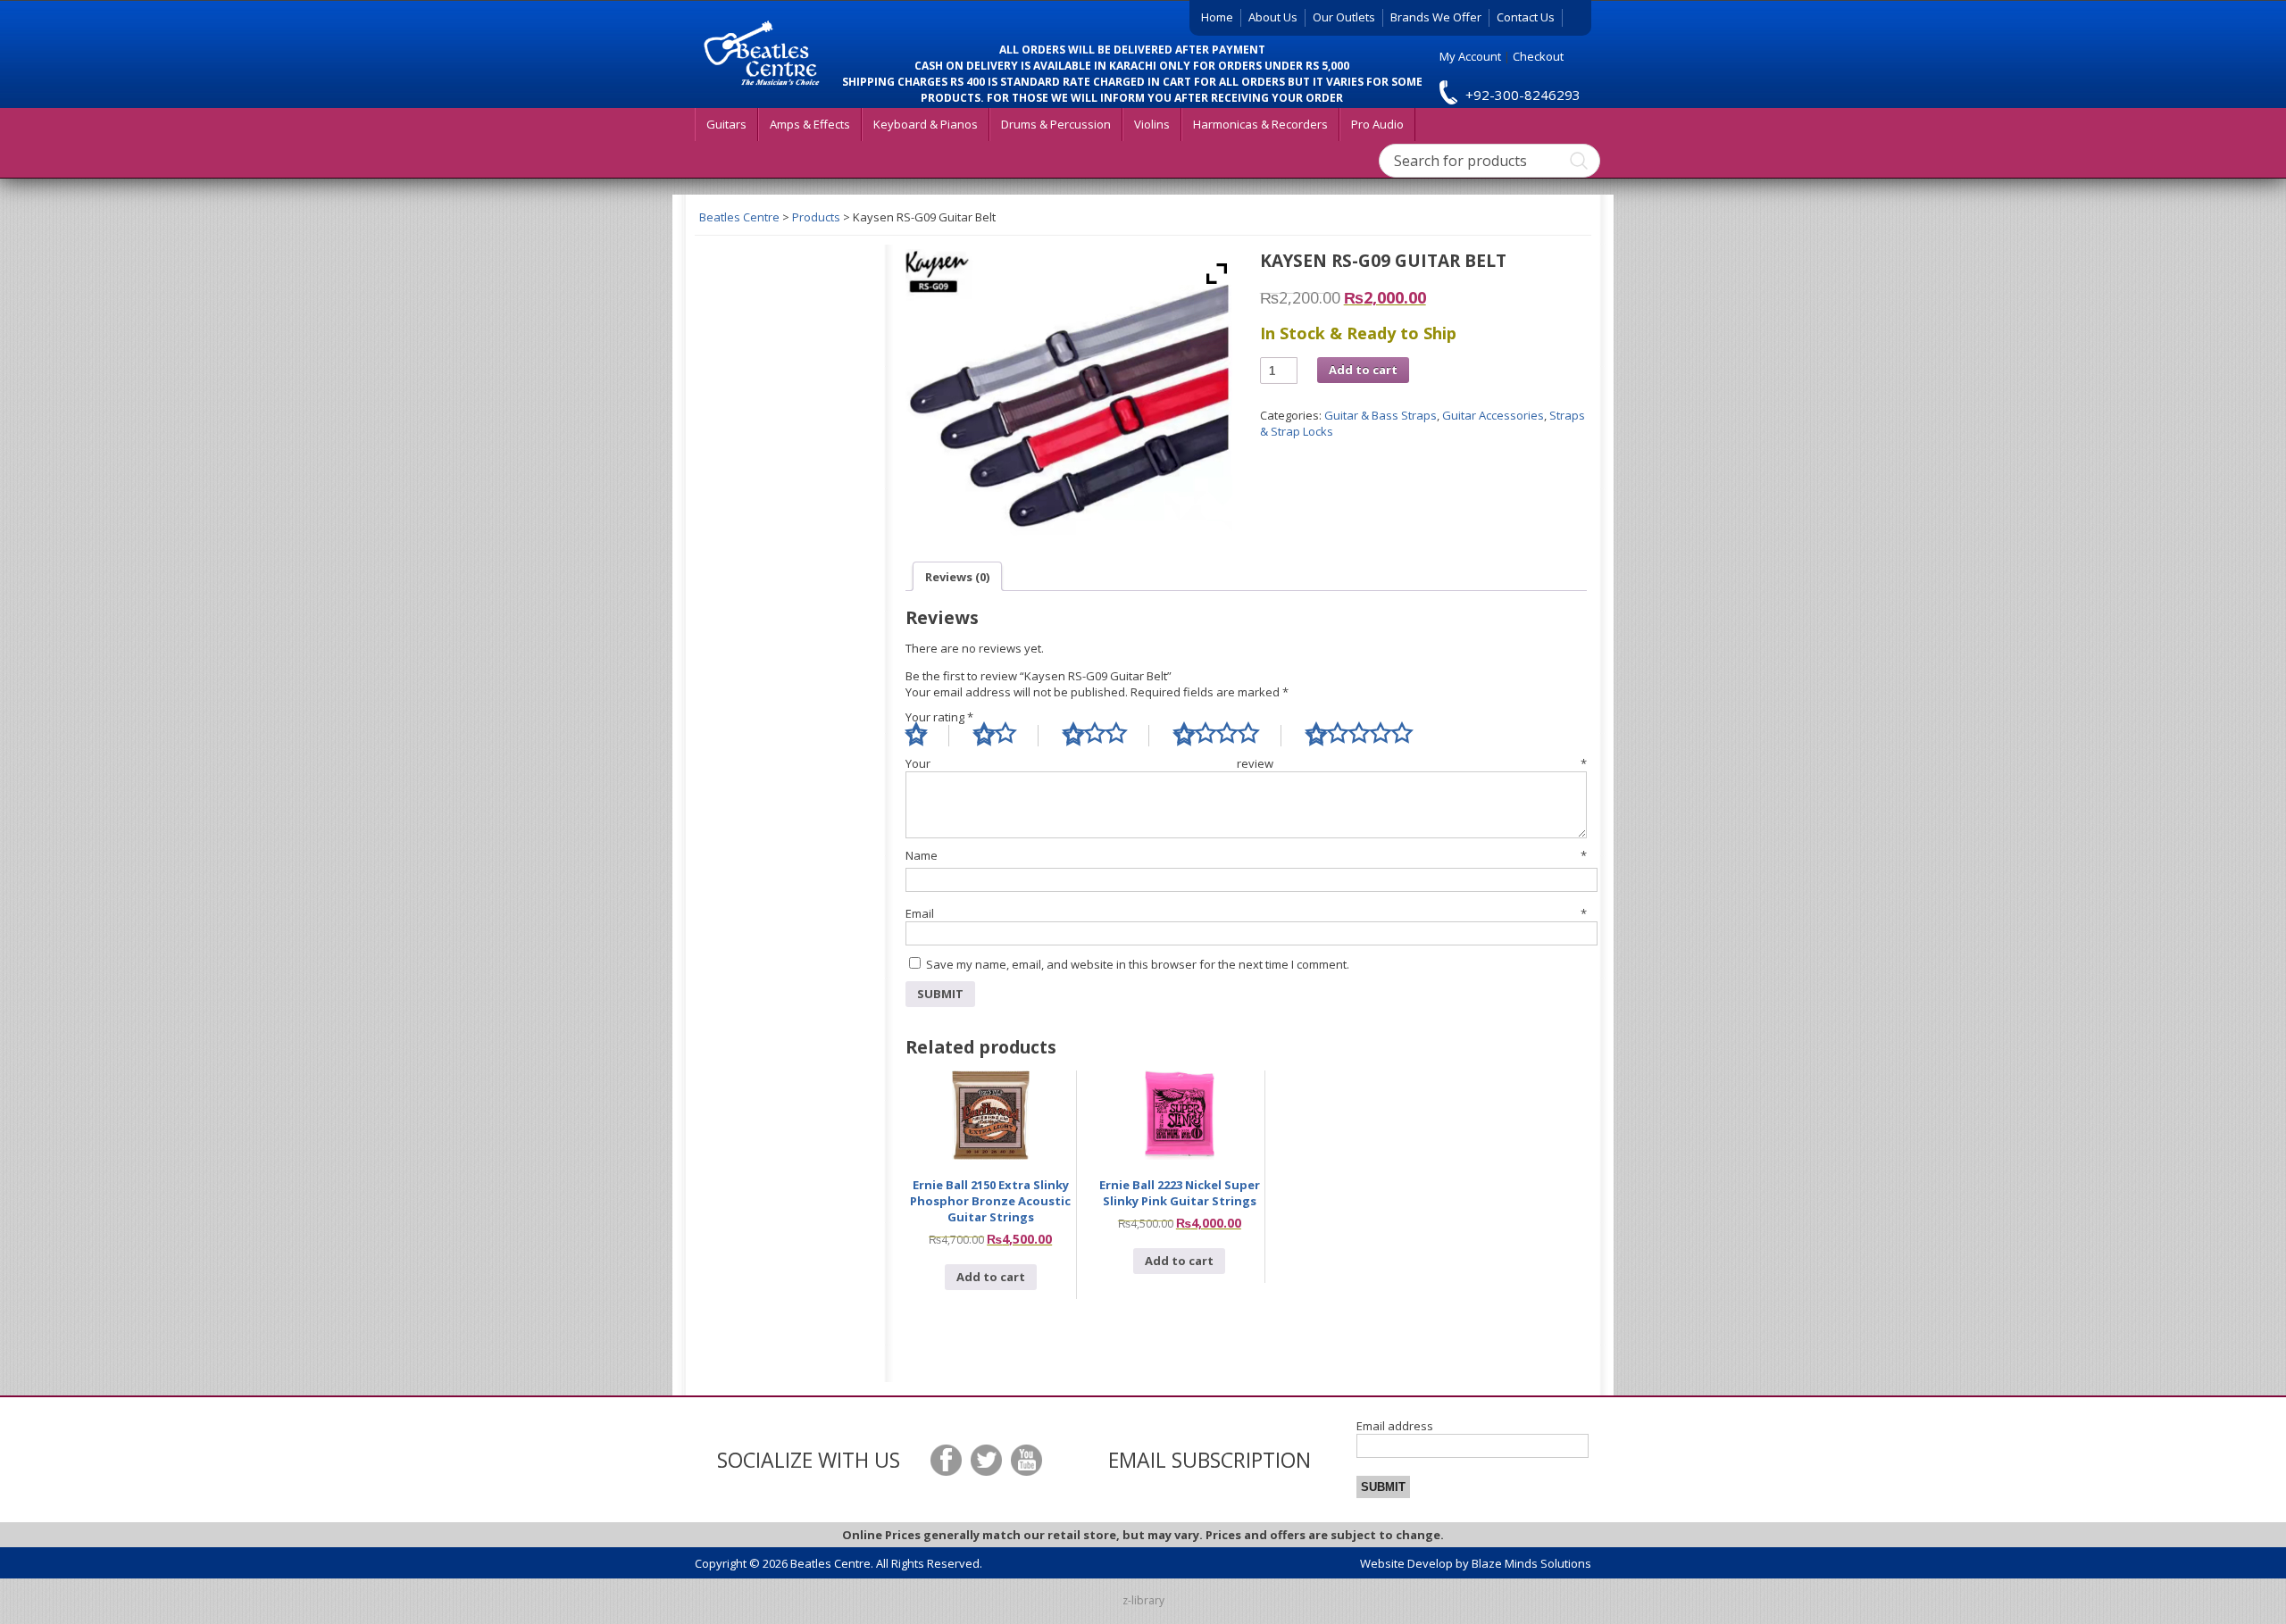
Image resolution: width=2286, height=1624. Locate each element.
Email (1246, 913)
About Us (1273, 17)
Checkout (1538, 56)
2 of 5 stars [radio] (1006, 736)
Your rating (939, 717)
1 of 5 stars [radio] (927, 736)
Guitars (726, 124)
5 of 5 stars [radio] (1370, 736)
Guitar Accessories (1493, 415)
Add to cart (1363, 370)
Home (1217, 17)
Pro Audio (1377, 124)
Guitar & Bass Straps (1381, 415)
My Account (1470, 56)
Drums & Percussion (1056, 124)
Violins (1152, 124)
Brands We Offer (1436, 17)
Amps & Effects (810, 124)
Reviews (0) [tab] (957, 577)
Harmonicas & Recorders (1260, 124)
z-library (1143, 1600)
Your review (1246, 763)
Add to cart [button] (991, 1277)
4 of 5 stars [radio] (1227, 736)
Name (1246, 855)
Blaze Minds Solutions (1531, 1563)
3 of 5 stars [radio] (1106, 736)
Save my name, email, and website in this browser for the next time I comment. (1138, 964)
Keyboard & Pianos (926, 124)
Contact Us (1526, 17)
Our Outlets (1344, 17)
